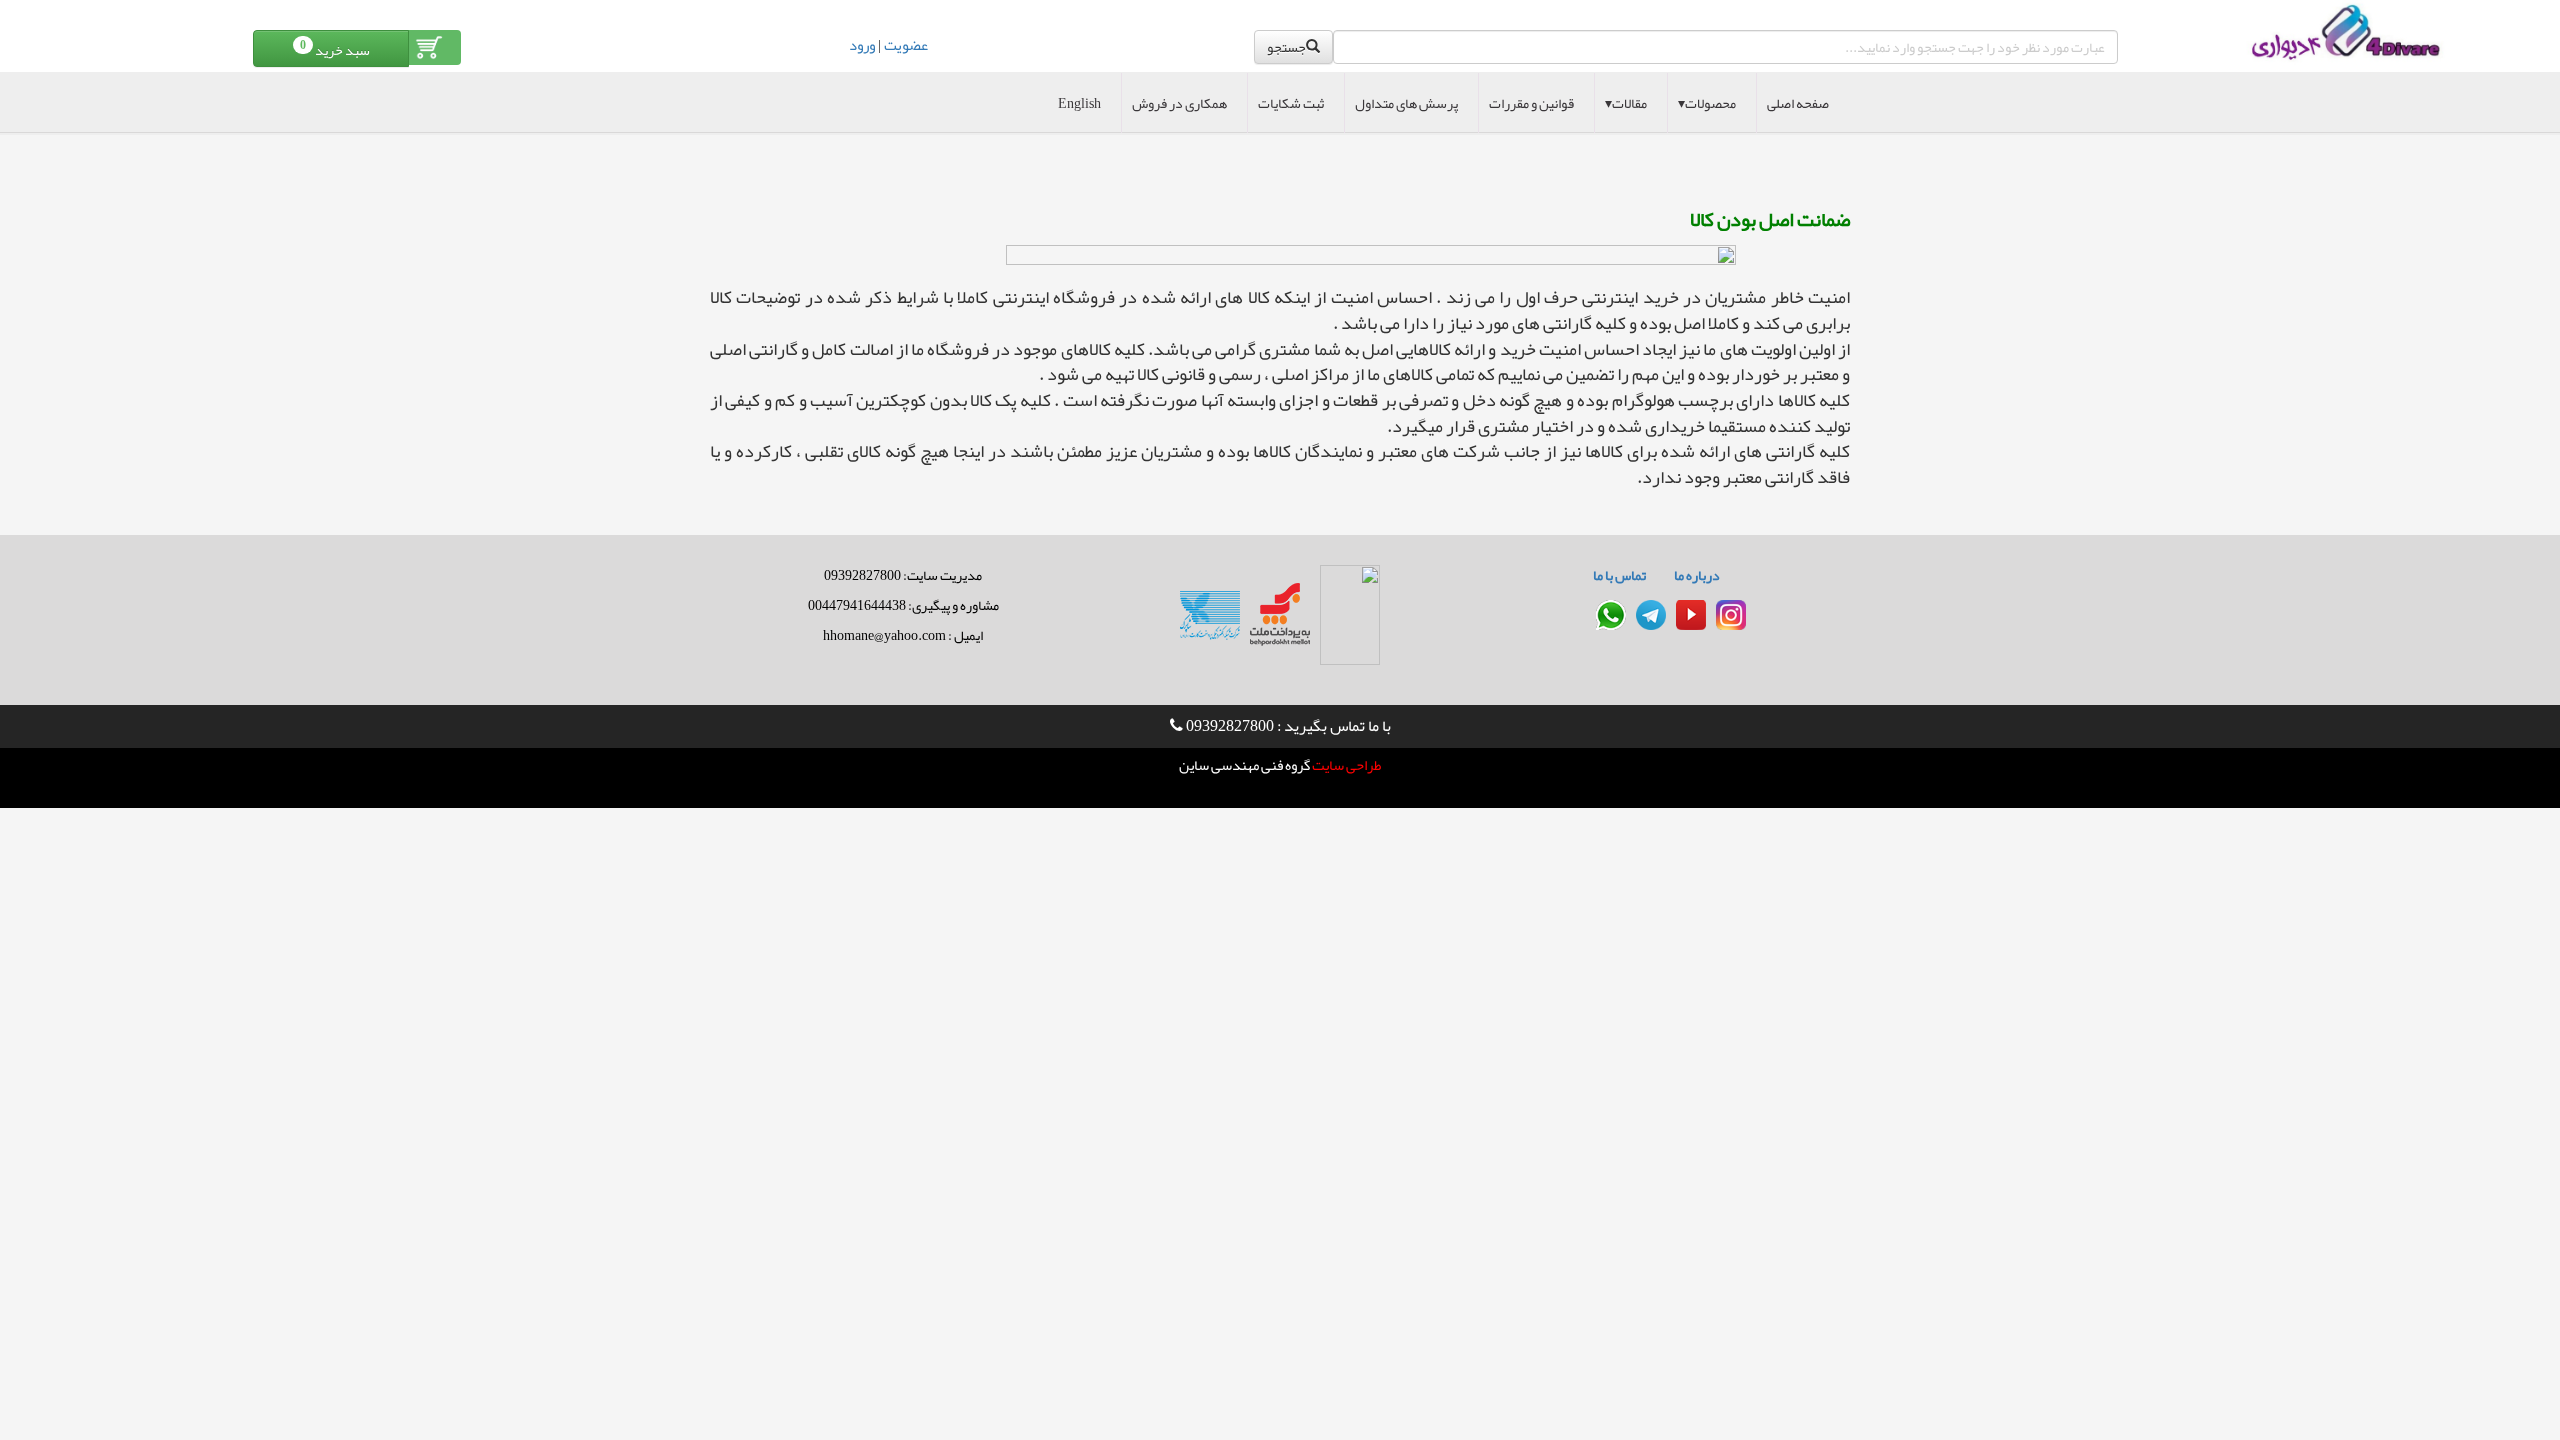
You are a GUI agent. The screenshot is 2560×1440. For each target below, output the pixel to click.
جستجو (1286, 47)
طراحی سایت (1346, 765)
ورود (862, 45)
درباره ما (1697, 575)
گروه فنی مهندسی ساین (1244, 765)
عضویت (906, 45)
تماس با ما (1619, 575)
